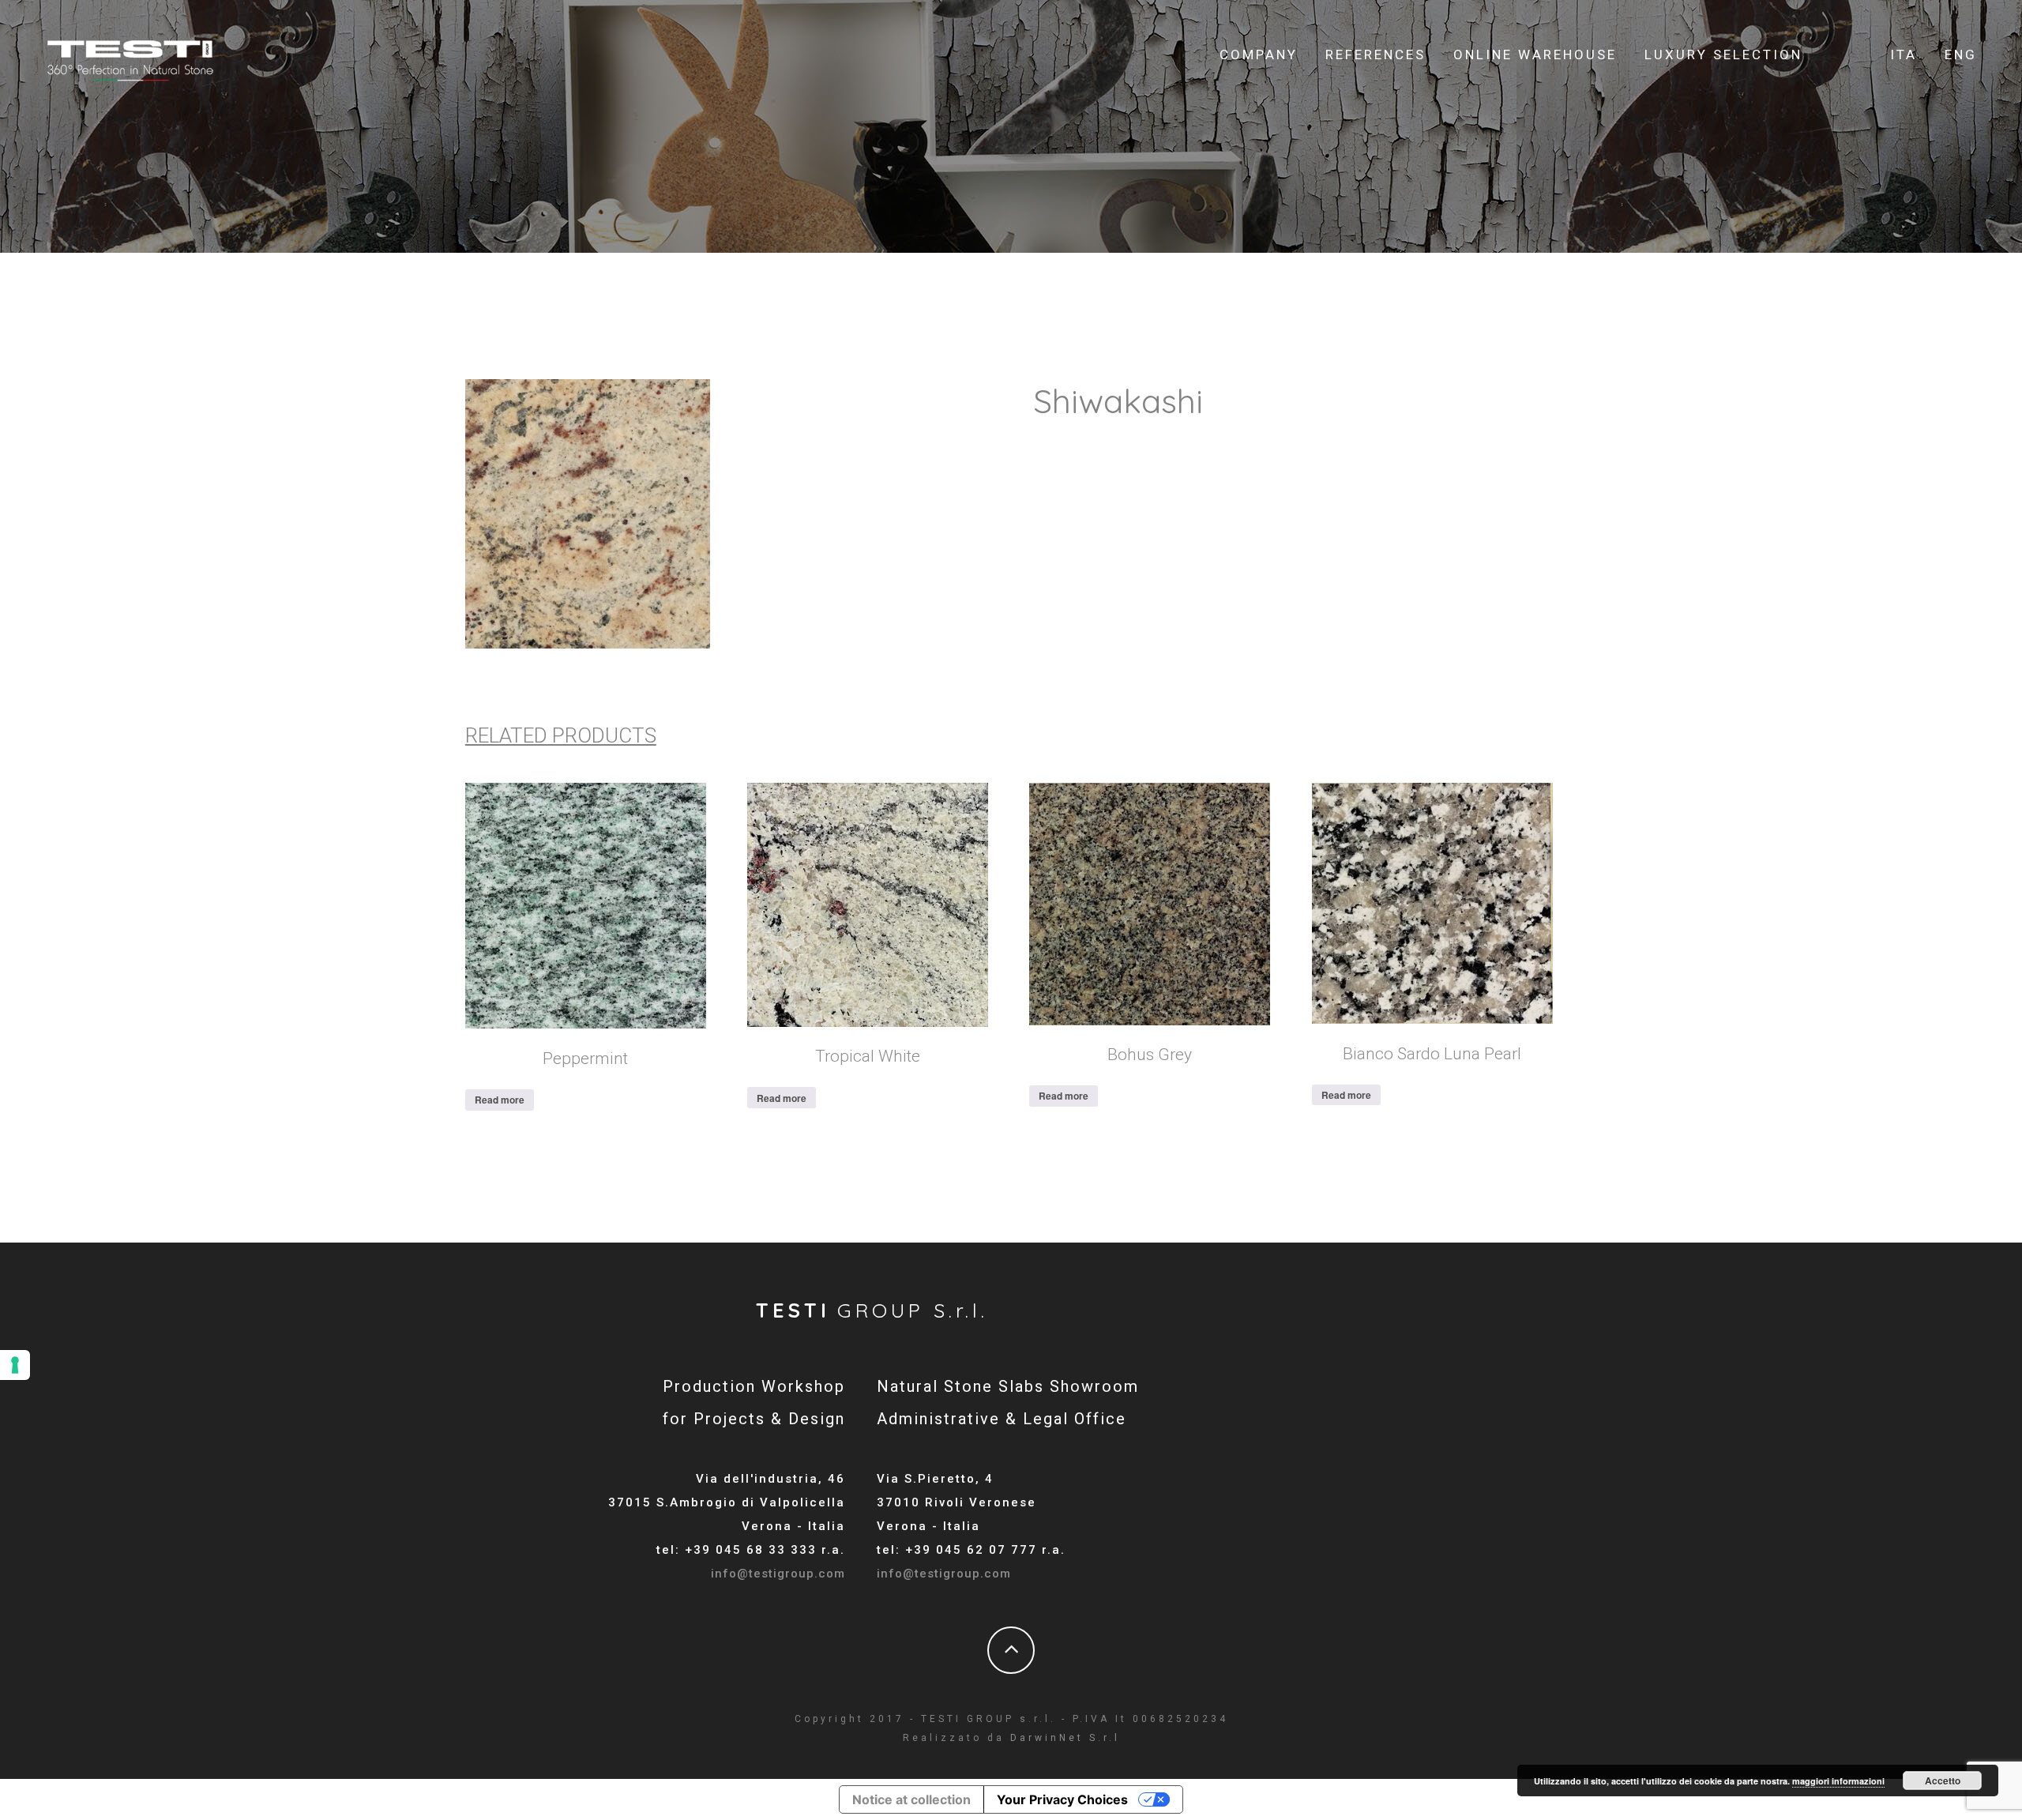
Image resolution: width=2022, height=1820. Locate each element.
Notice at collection (911, 1799)
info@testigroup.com (778, 1574)
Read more (500, 1100)
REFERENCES (1376, 55)
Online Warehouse (1535, 55)
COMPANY (1259, 55)
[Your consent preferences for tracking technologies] (15, 1365)
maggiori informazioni (1838, 1781)
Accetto (1943, 1781)
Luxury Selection (1723, 55)
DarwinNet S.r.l (1065, 1738)
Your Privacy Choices (1062, 1799)
